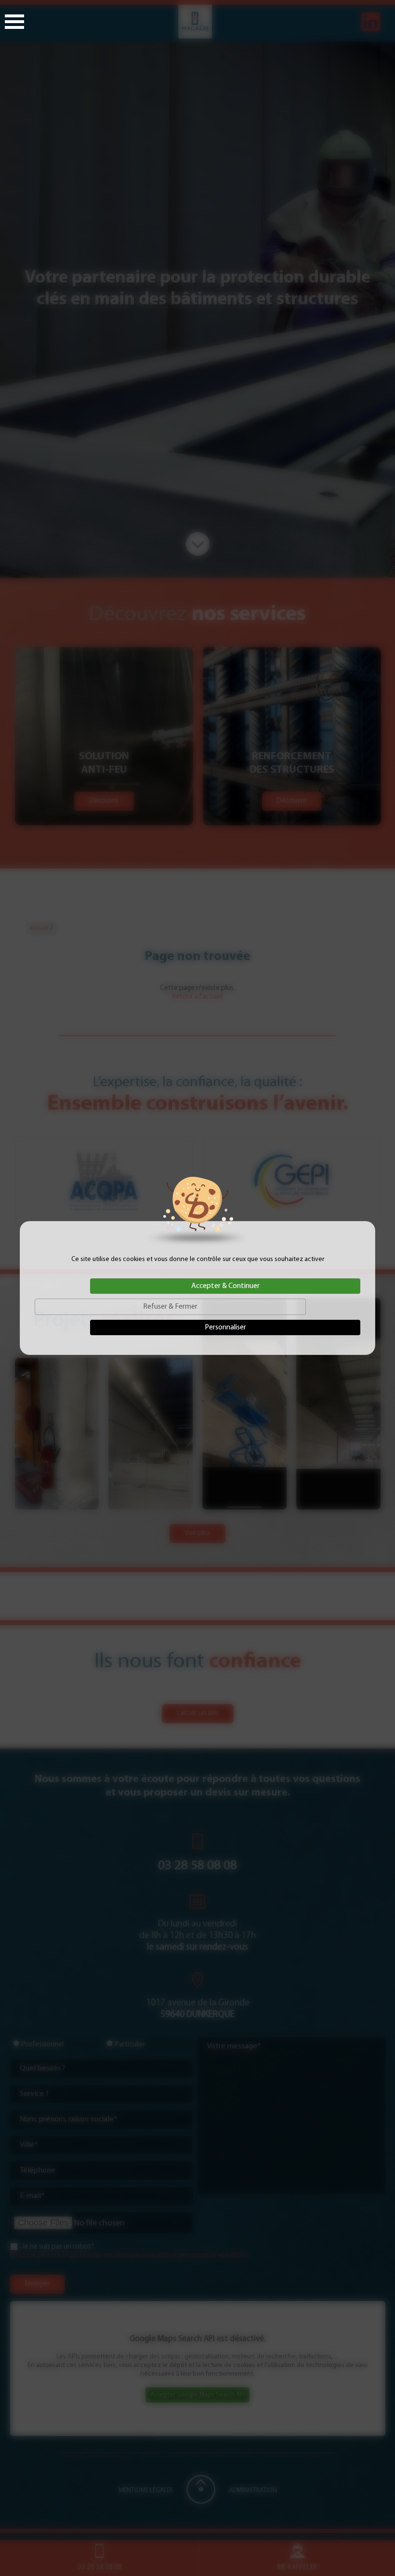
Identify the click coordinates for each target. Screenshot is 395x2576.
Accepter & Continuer (225, 1286)
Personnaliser (225, 1327)
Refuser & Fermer (170, 1307)
